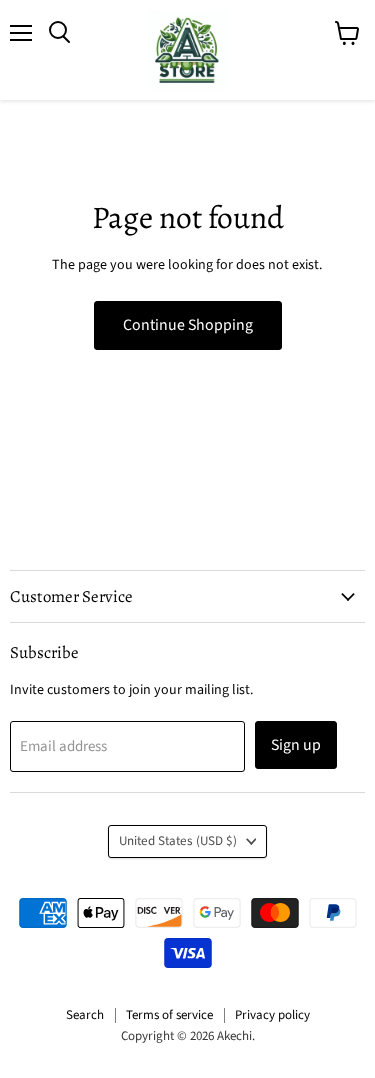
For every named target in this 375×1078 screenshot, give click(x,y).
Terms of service (169, 1015)
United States (178, 841)
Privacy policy (272, 1015)
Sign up (296, 745)
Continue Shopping (188, 325)
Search (85, 1015)
